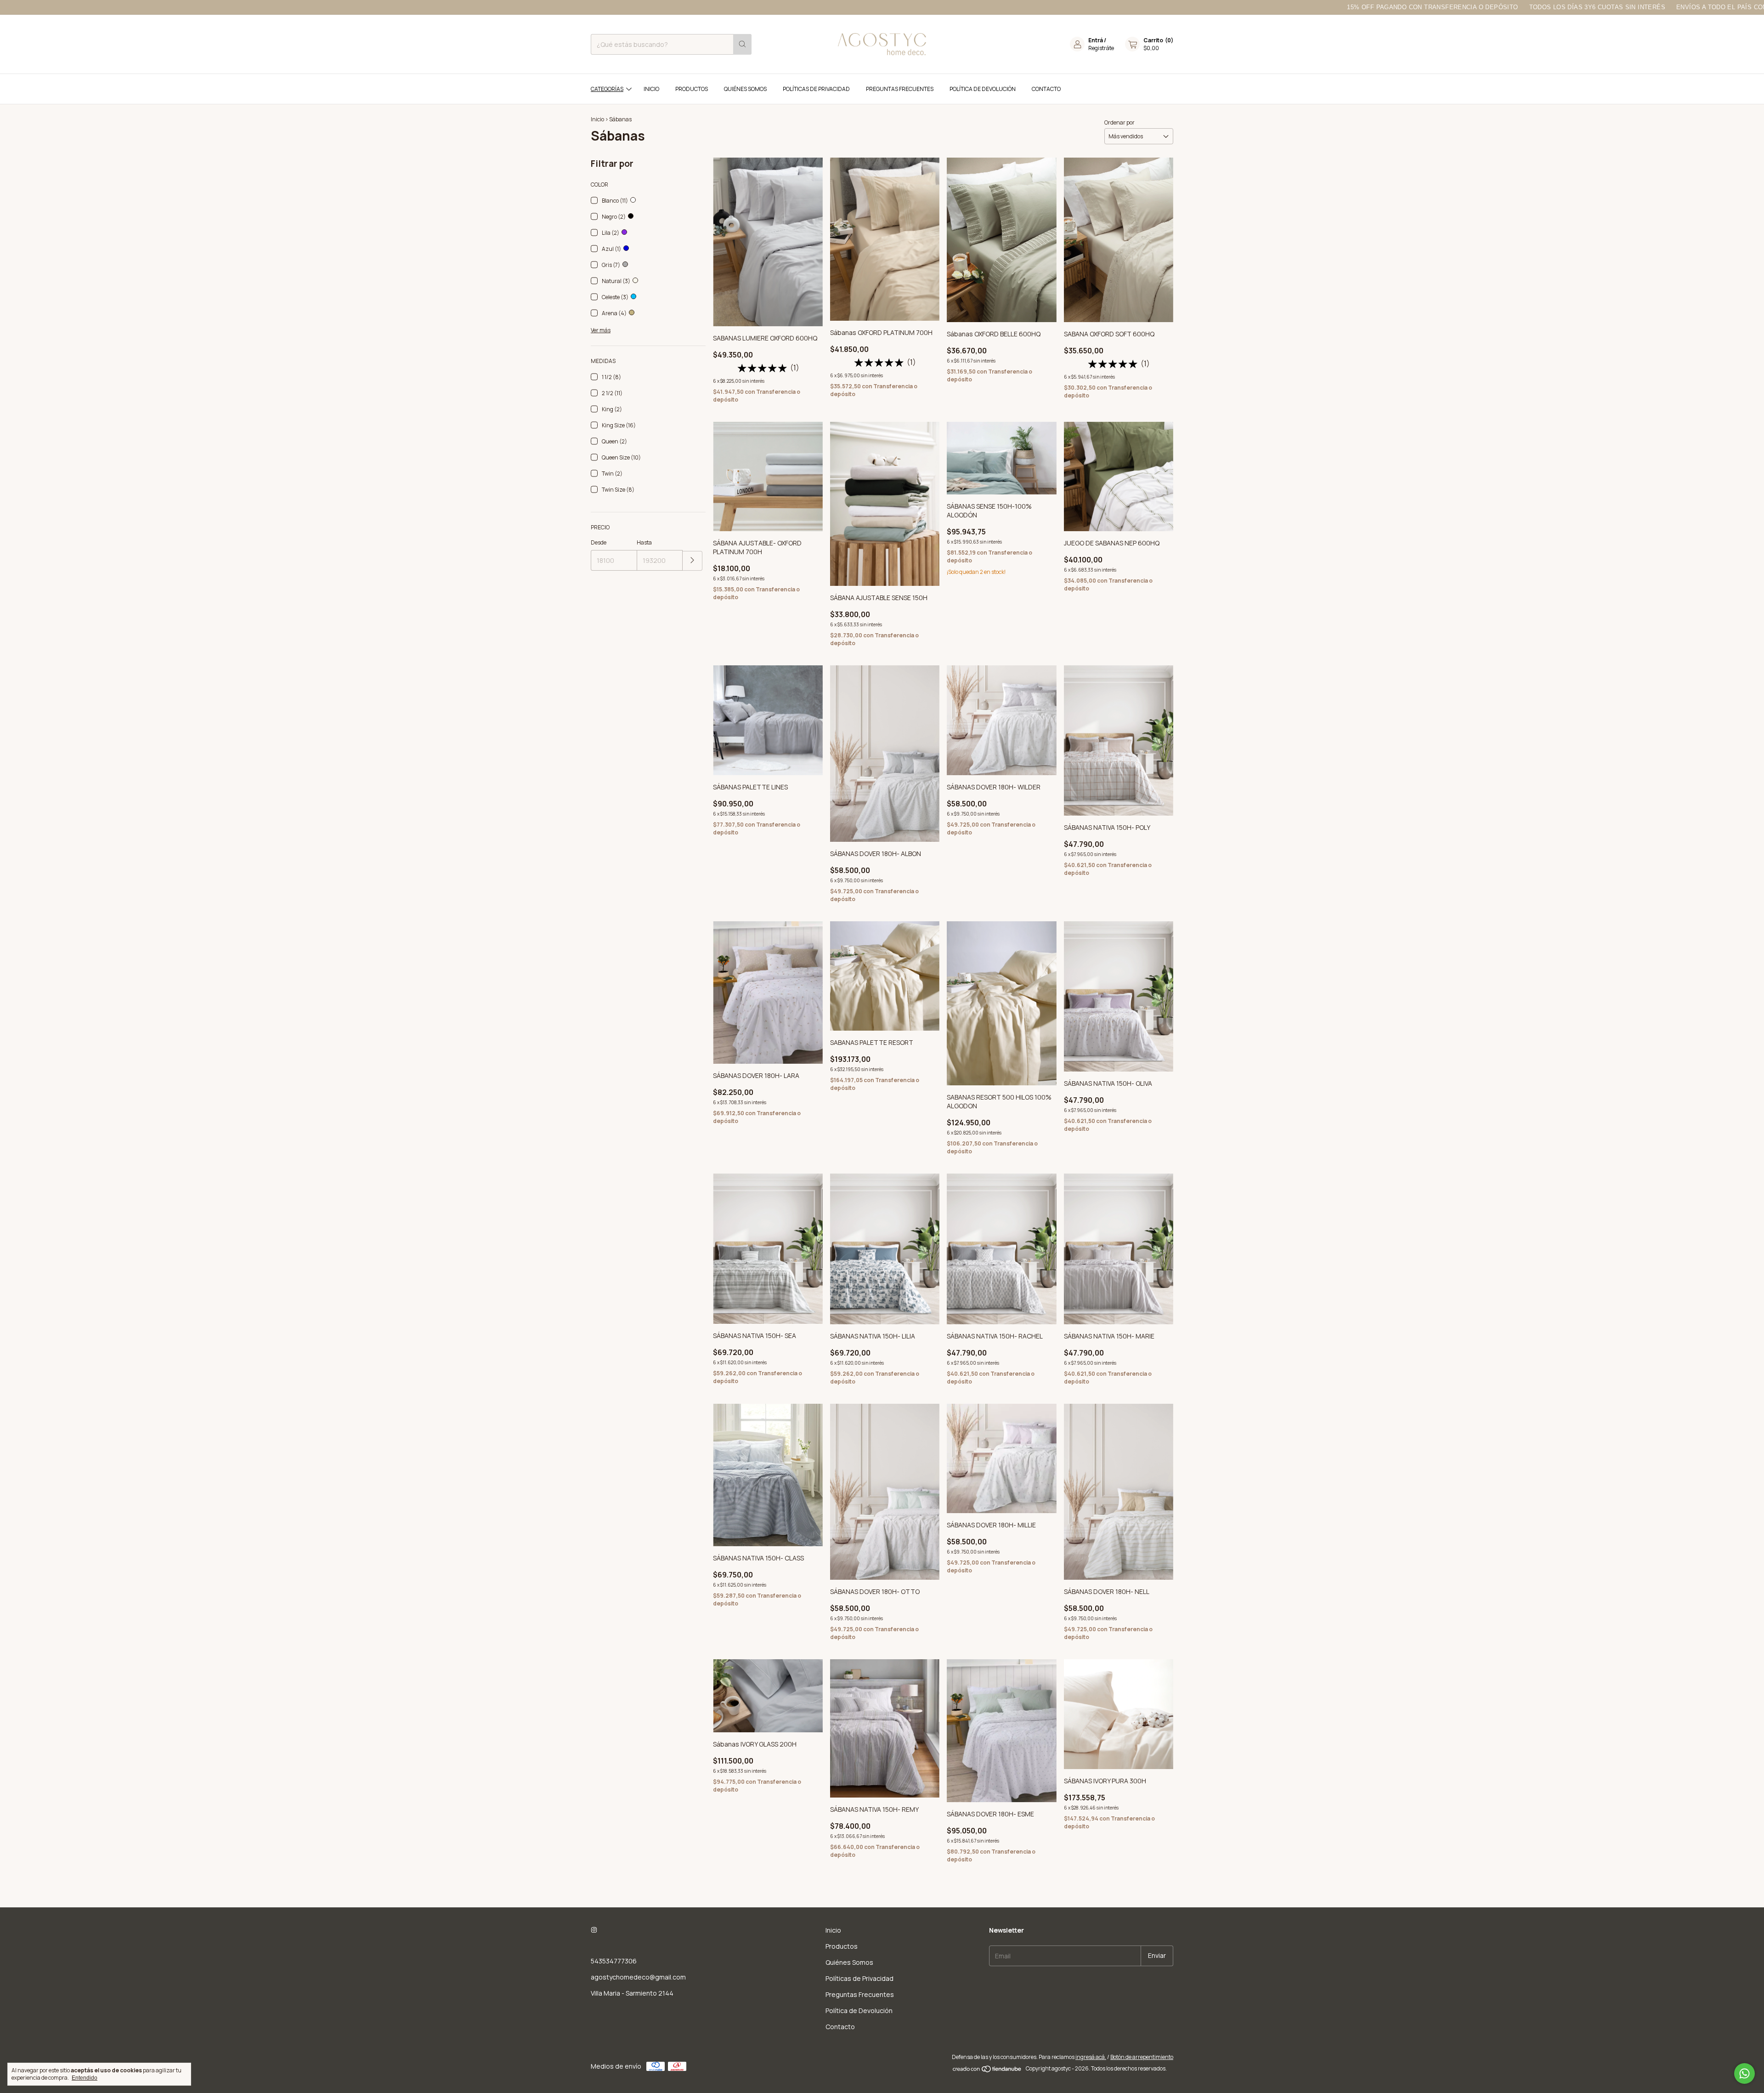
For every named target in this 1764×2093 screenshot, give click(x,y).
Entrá (1096, 40)
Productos (692, 89)
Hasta (644, 542)
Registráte (1101, 48)
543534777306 (614, 1961)
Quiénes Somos (745, 89)
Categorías (607, 89)
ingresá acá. (1091, 2057)
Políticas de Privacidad (816, 89)
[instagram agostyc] (594, 1930)
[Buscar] (742, 44)
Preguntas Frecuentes (900, 89)
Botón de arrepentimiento (1142, 2057)
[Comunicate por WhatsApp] (1744, 2073)
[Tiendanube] (987, 2071)
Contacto (1046, 89)
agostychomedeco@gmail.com (638, 1977)
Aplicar (693, 561)
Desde (599, 542)
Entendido (85, 2078)
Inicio (651, 89)
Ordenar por (1119, 122)
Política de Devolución (983, 89)
